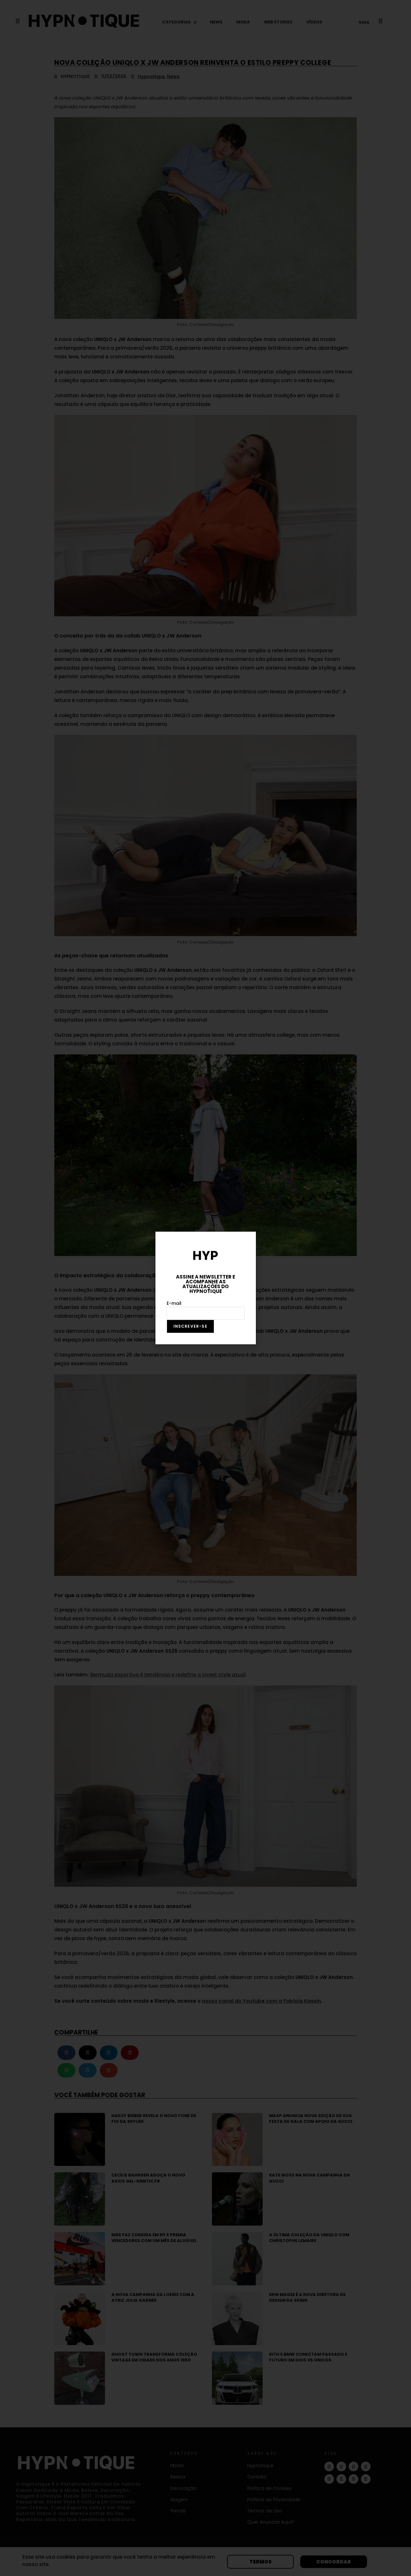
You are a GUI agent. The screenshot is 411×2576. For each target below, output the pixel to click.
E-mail (174, 1303)
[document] (205, 1288)
